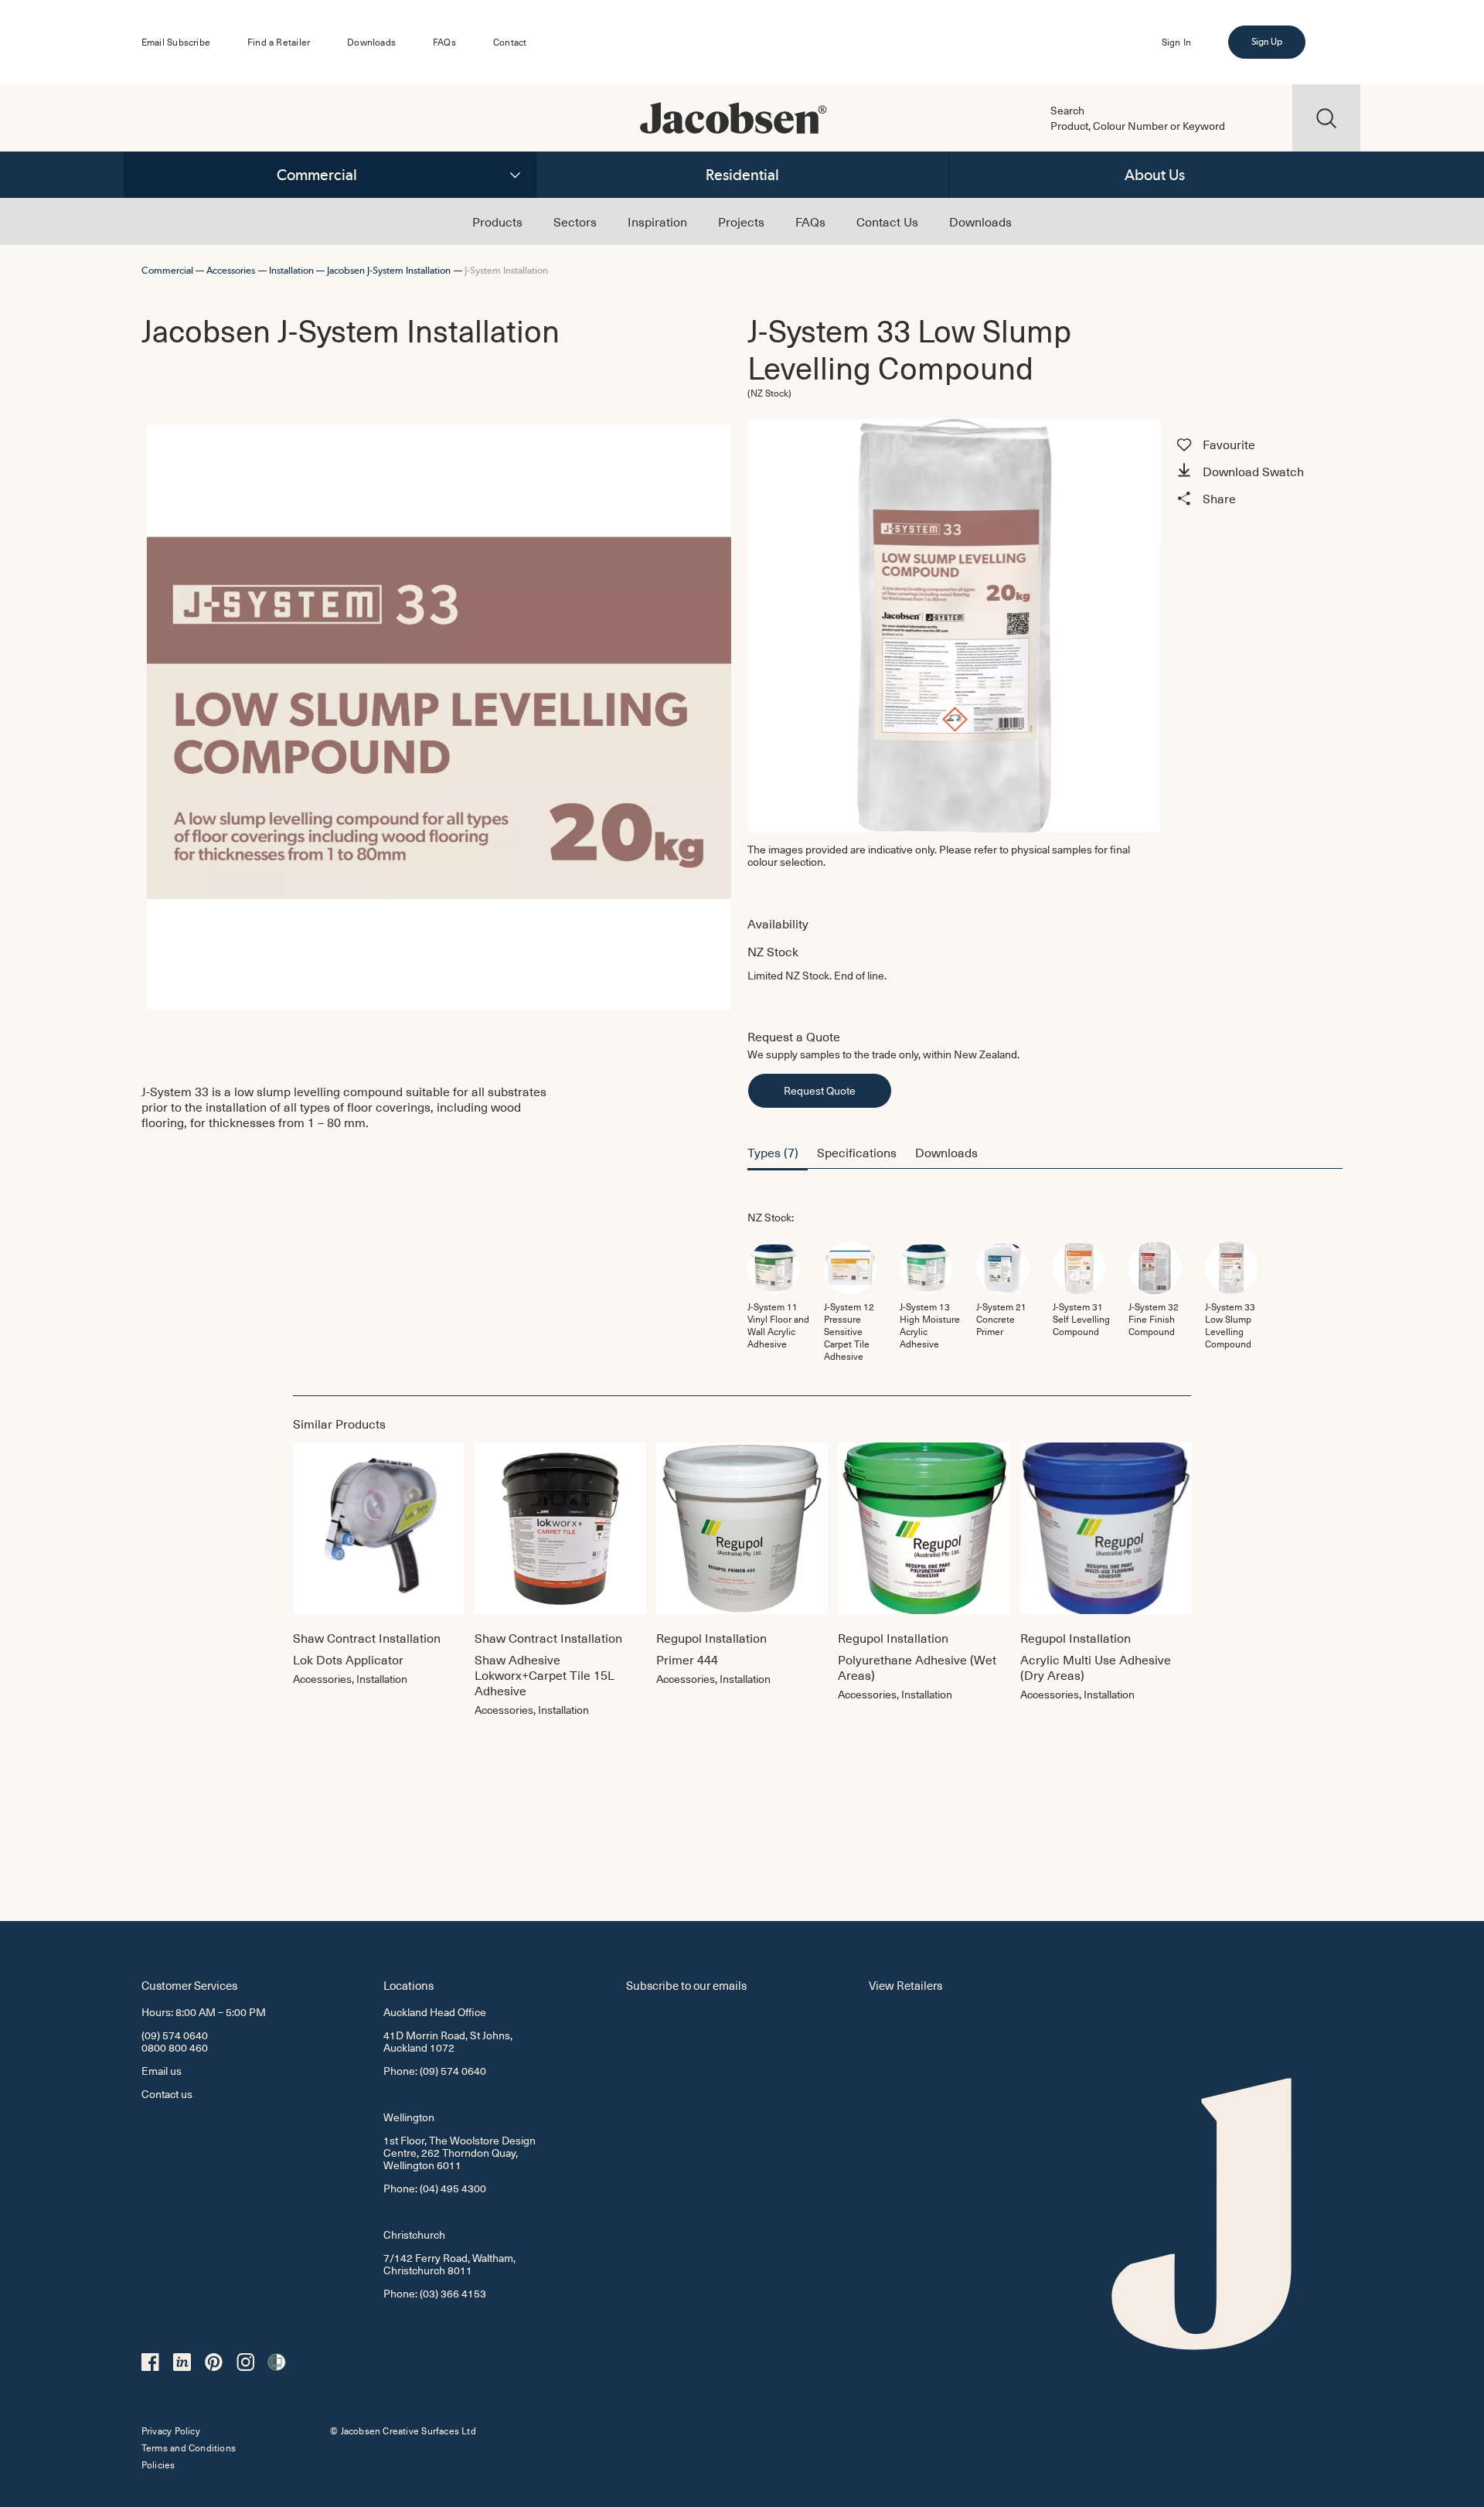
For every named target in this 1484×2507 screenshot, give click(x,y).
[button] (1257, 472)
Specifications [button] (857, 1152)
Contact (510, 42)
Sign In (1176, 42)
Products (497, 221)
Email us (162, 2071)
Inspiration (657, 221)
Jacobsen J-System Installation (389, 270)
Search (1067, 111)
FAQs (444, 42)
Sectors (575, 221)
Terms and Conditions (189, 2447)
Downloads (371, 42)
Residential (742, 175)
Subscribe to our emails (686, 1985)
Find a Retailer (279, 42)
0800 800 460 (175, 2047)
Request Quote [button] (820, 1090)
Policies (158, 2464)
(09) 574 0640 (175, 2035)
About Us (1155, 175)
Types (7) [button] (773, 1152)
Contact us (167, 2094)
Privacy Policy (171, 2430)
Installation (291, 270)
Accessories (231, 270)
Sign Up (1267, 42)
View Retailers (905, 1985)
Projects (741, 221)
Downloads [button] (946, 1152)
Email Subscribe (176, 42)
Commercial (317, 175)
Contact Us (887, 221)
